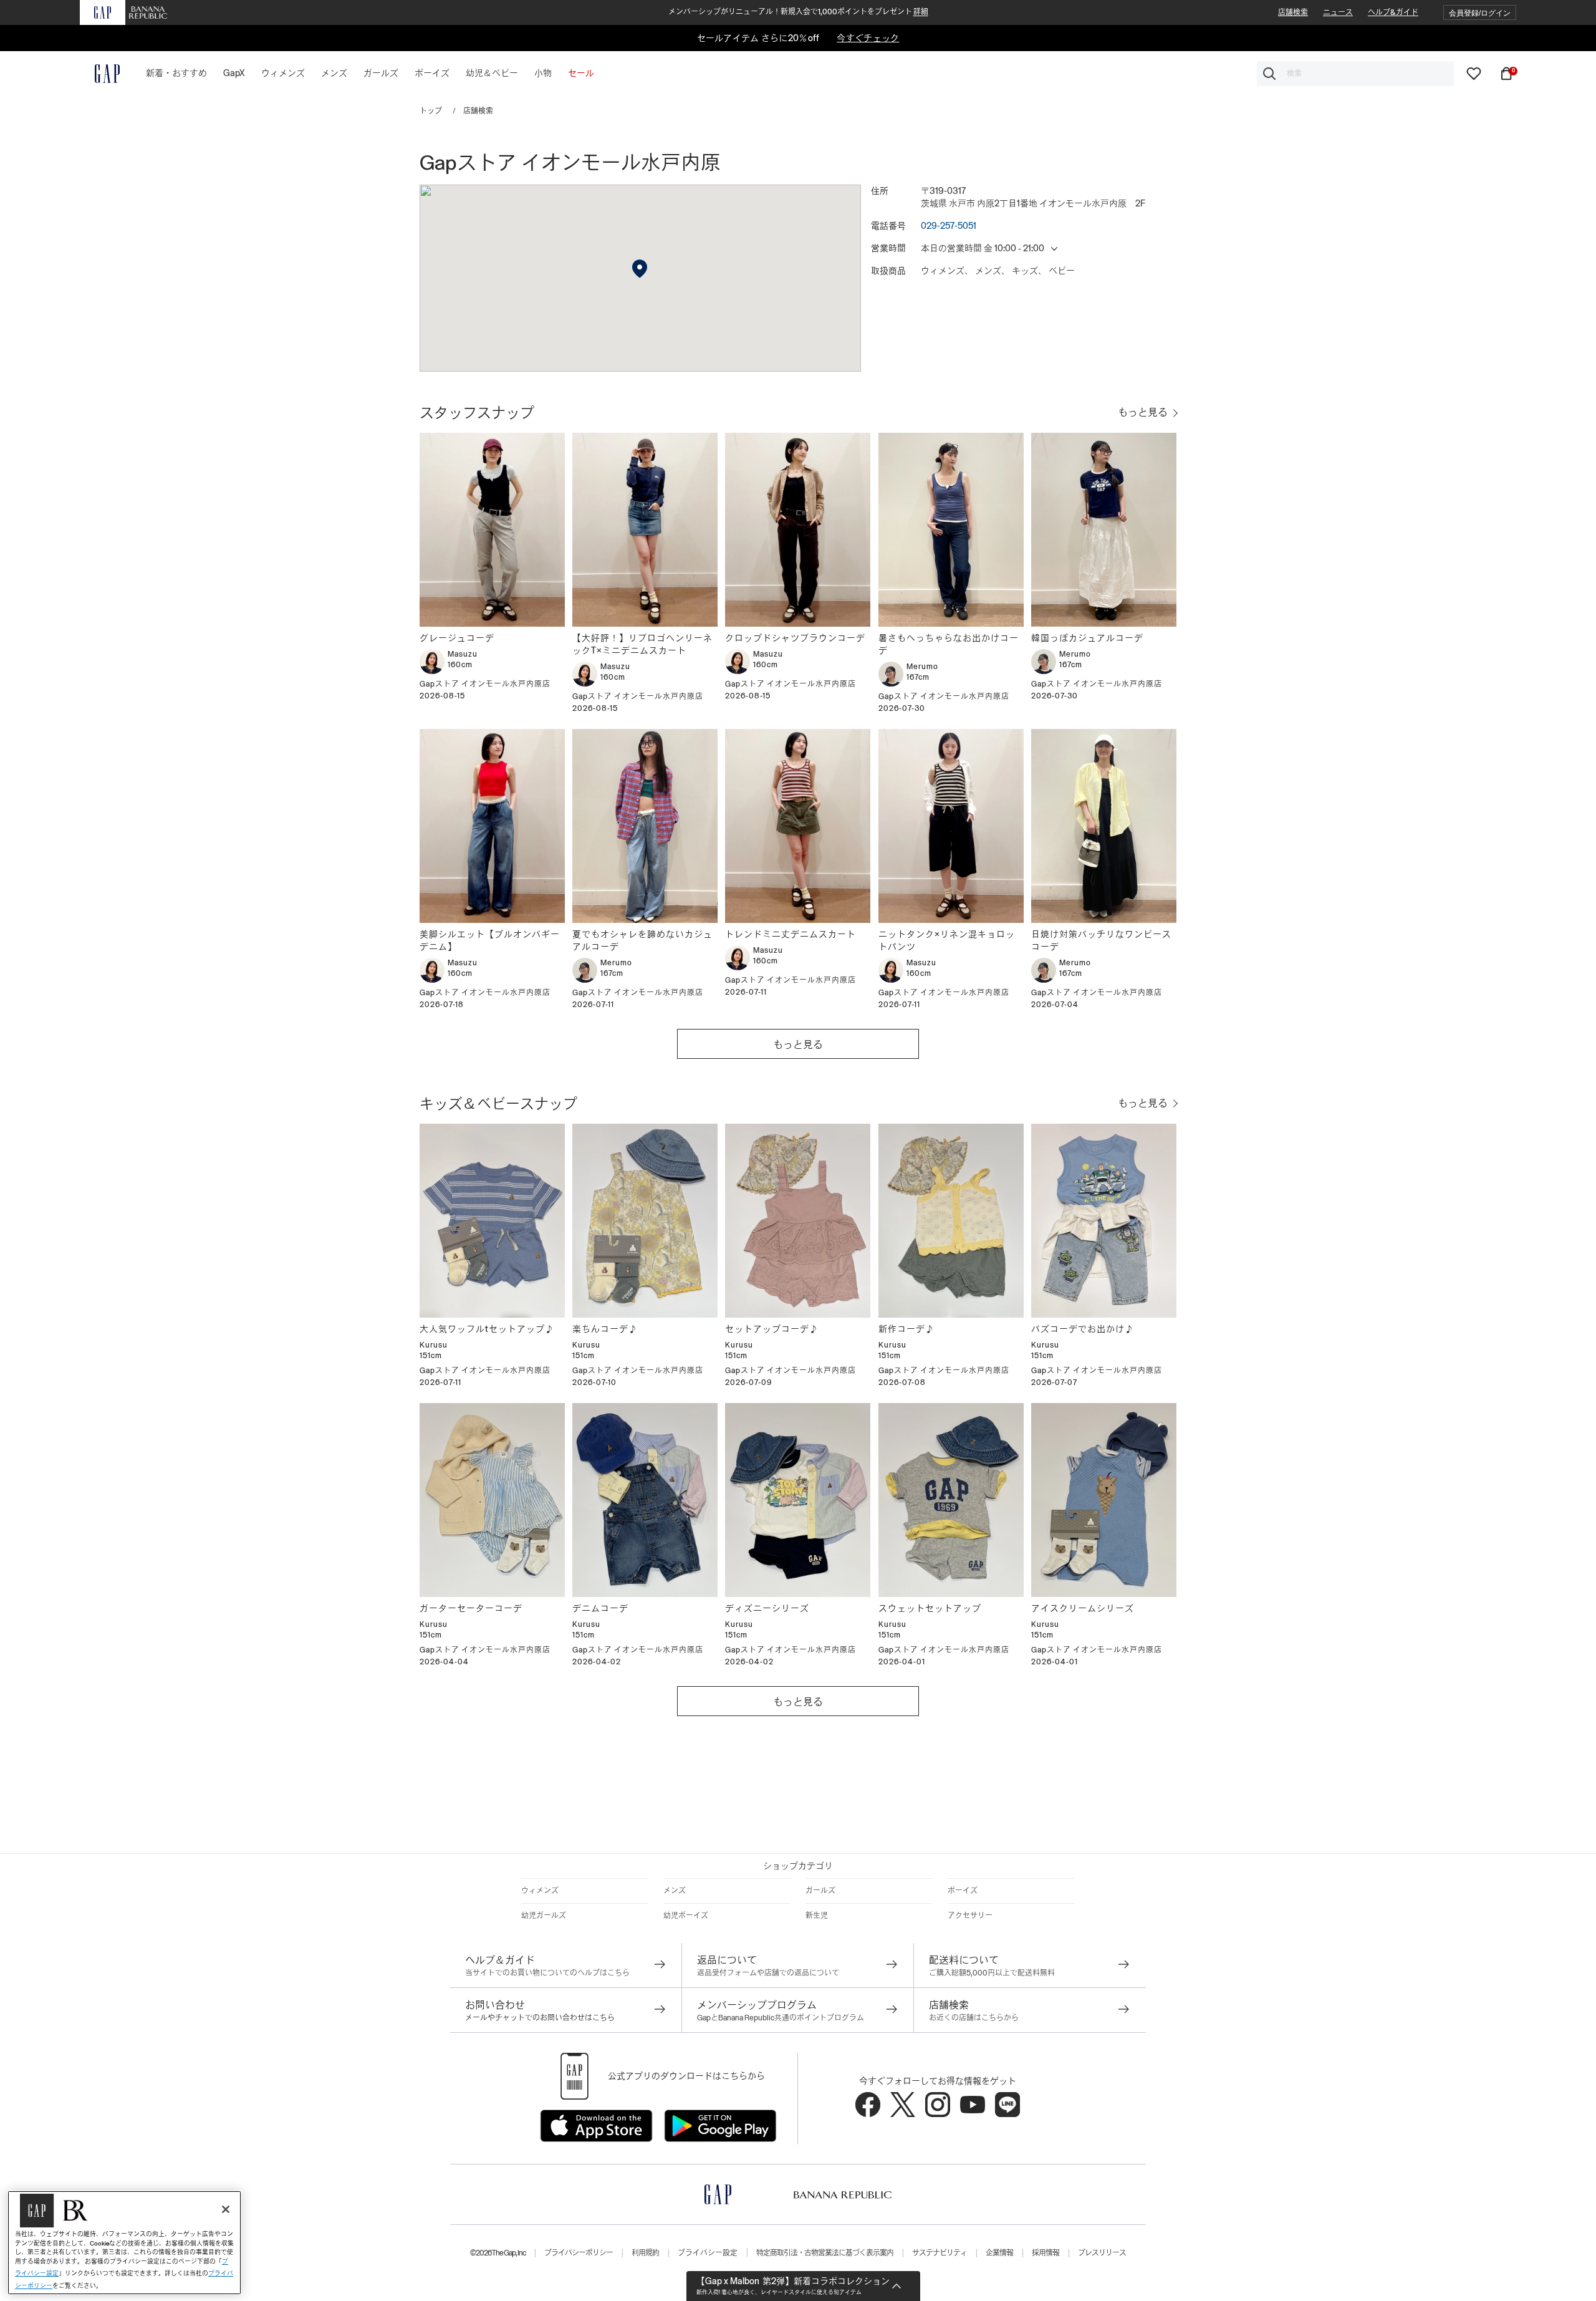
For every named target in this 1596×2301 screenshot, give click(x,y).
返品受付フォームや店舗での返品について (768, 1973)
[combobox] (1355, 74)
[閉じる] (226, 2209)
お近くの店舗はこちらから (974, 2018)
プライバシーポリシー (579, 2253)
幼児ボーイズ (686, 1916)
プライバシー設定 (708, 2253)
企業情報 (999, 2253)
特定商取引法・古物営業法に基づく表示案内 (825, 2253)
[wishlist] (1474, 73)
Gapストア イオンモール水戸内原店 (485, 684)
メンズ (675, 1891)
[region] (124, 2243)
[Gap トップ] (100, 74)
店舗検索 (1293, 12)
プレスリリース (1102, 2253)
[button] (1480, 13)
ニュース (1338, 12)
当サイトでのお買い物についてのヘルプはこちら (547, 1973)
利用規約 (645, 2253)
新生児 (817, 1916)
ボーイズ (963, 1891)
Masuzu (463, 654)
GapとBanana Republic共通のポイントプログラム (781, 2018)
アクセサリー (970, 1916)
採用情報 (1046, 2253)
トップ (431, 111)
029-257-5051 (949, 226)
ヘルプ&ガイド (1393, 12)
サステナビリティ (940, 2253)
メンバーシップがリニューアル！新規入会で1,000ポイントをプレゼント (798, 12)
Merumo (922, 667)
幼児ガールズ (544, 1916)
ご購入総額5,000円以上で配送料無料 (992, 1973)
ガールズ (820, 1891)
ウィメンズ (540, 1891)
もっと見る (798, 1045)
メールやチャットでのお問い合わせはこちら (540, 2018)
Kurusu (434, 1345)
